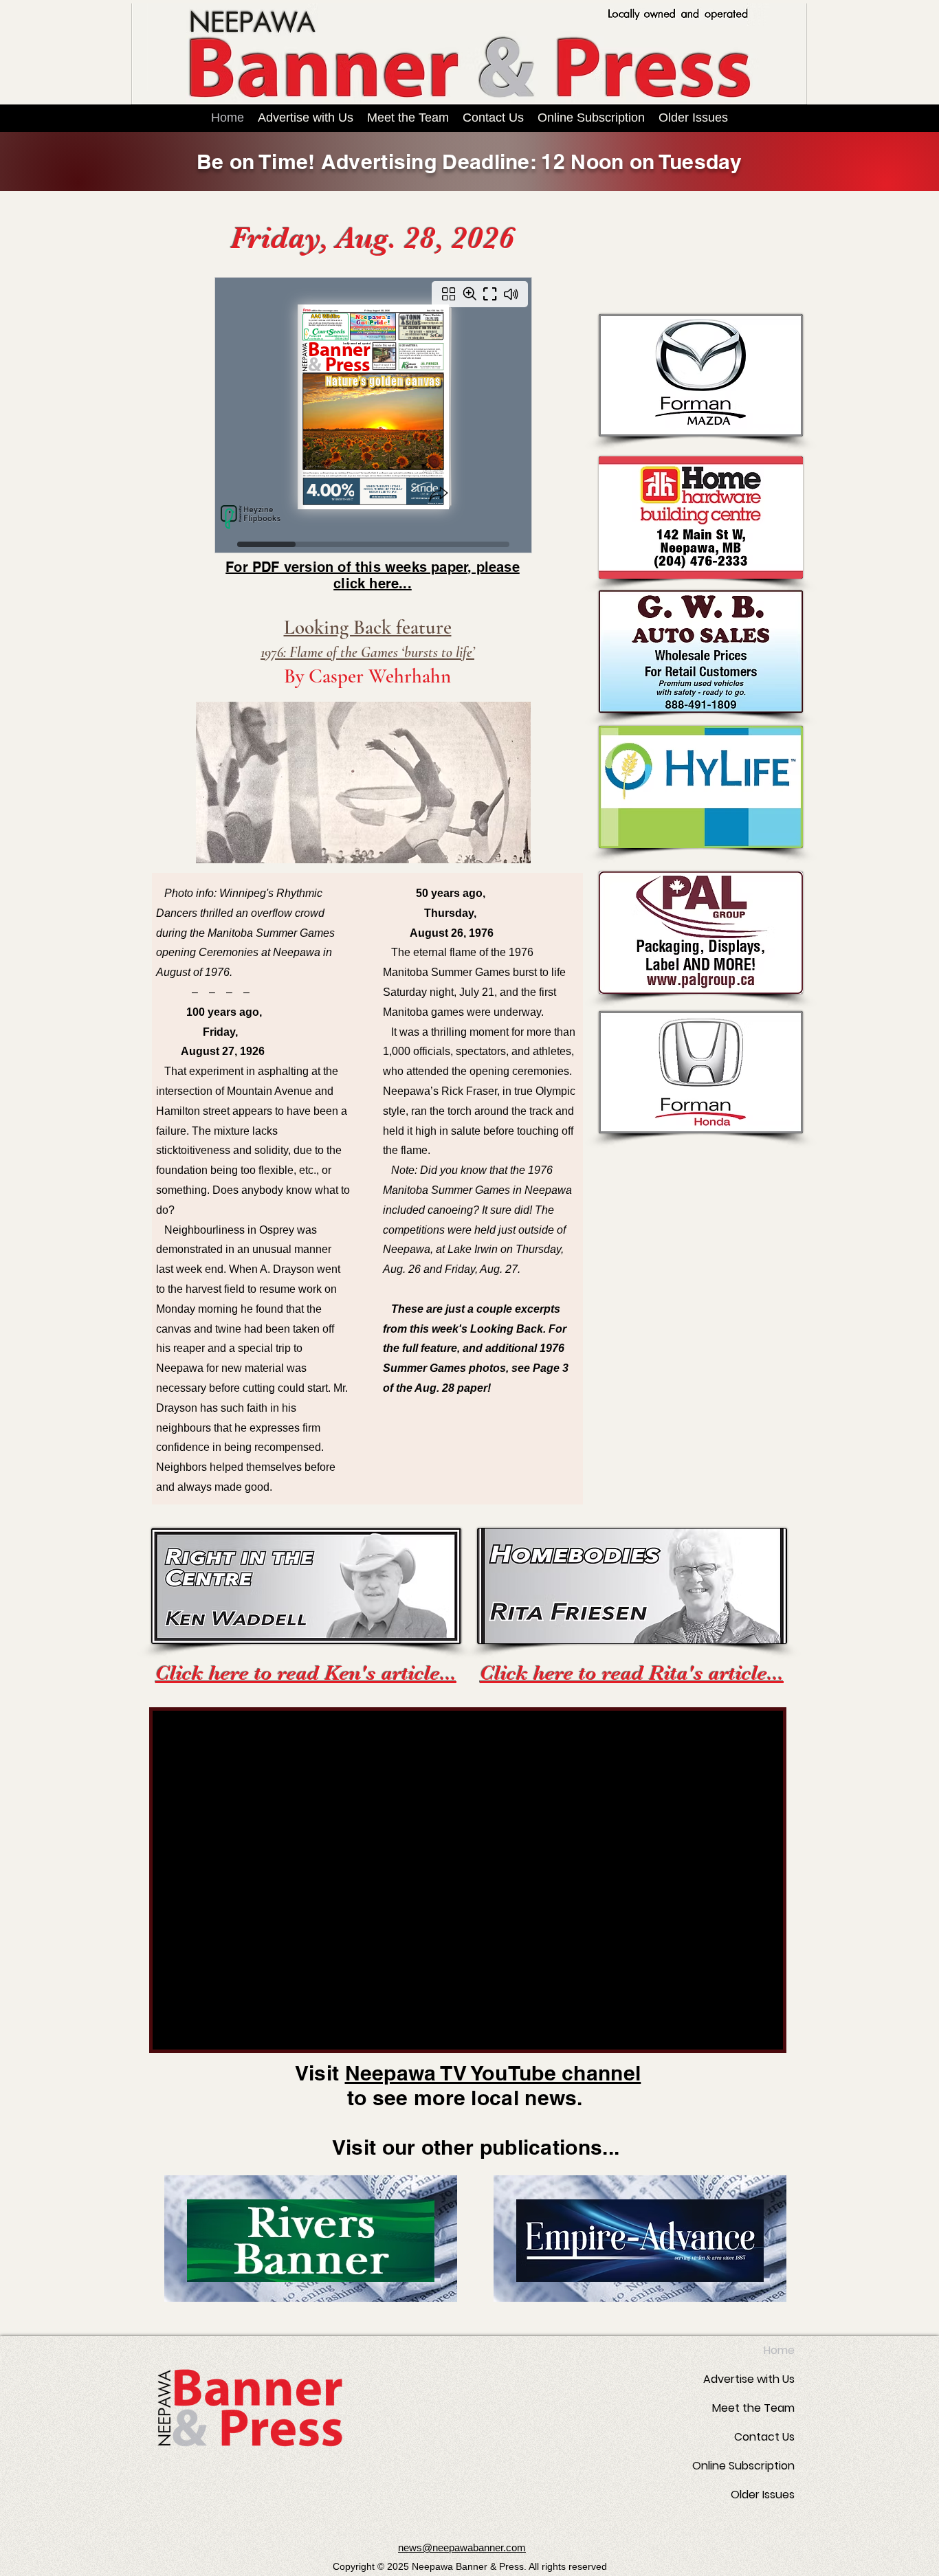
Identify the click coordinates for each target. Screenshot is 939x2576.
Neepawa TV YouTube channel (493, 2073)
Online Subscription (743, 2466)
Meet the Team (753, 2408)
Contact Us (764, 2437)
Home (779, 2350)
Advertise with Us (749, 2379)
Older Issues (763, 2495)
